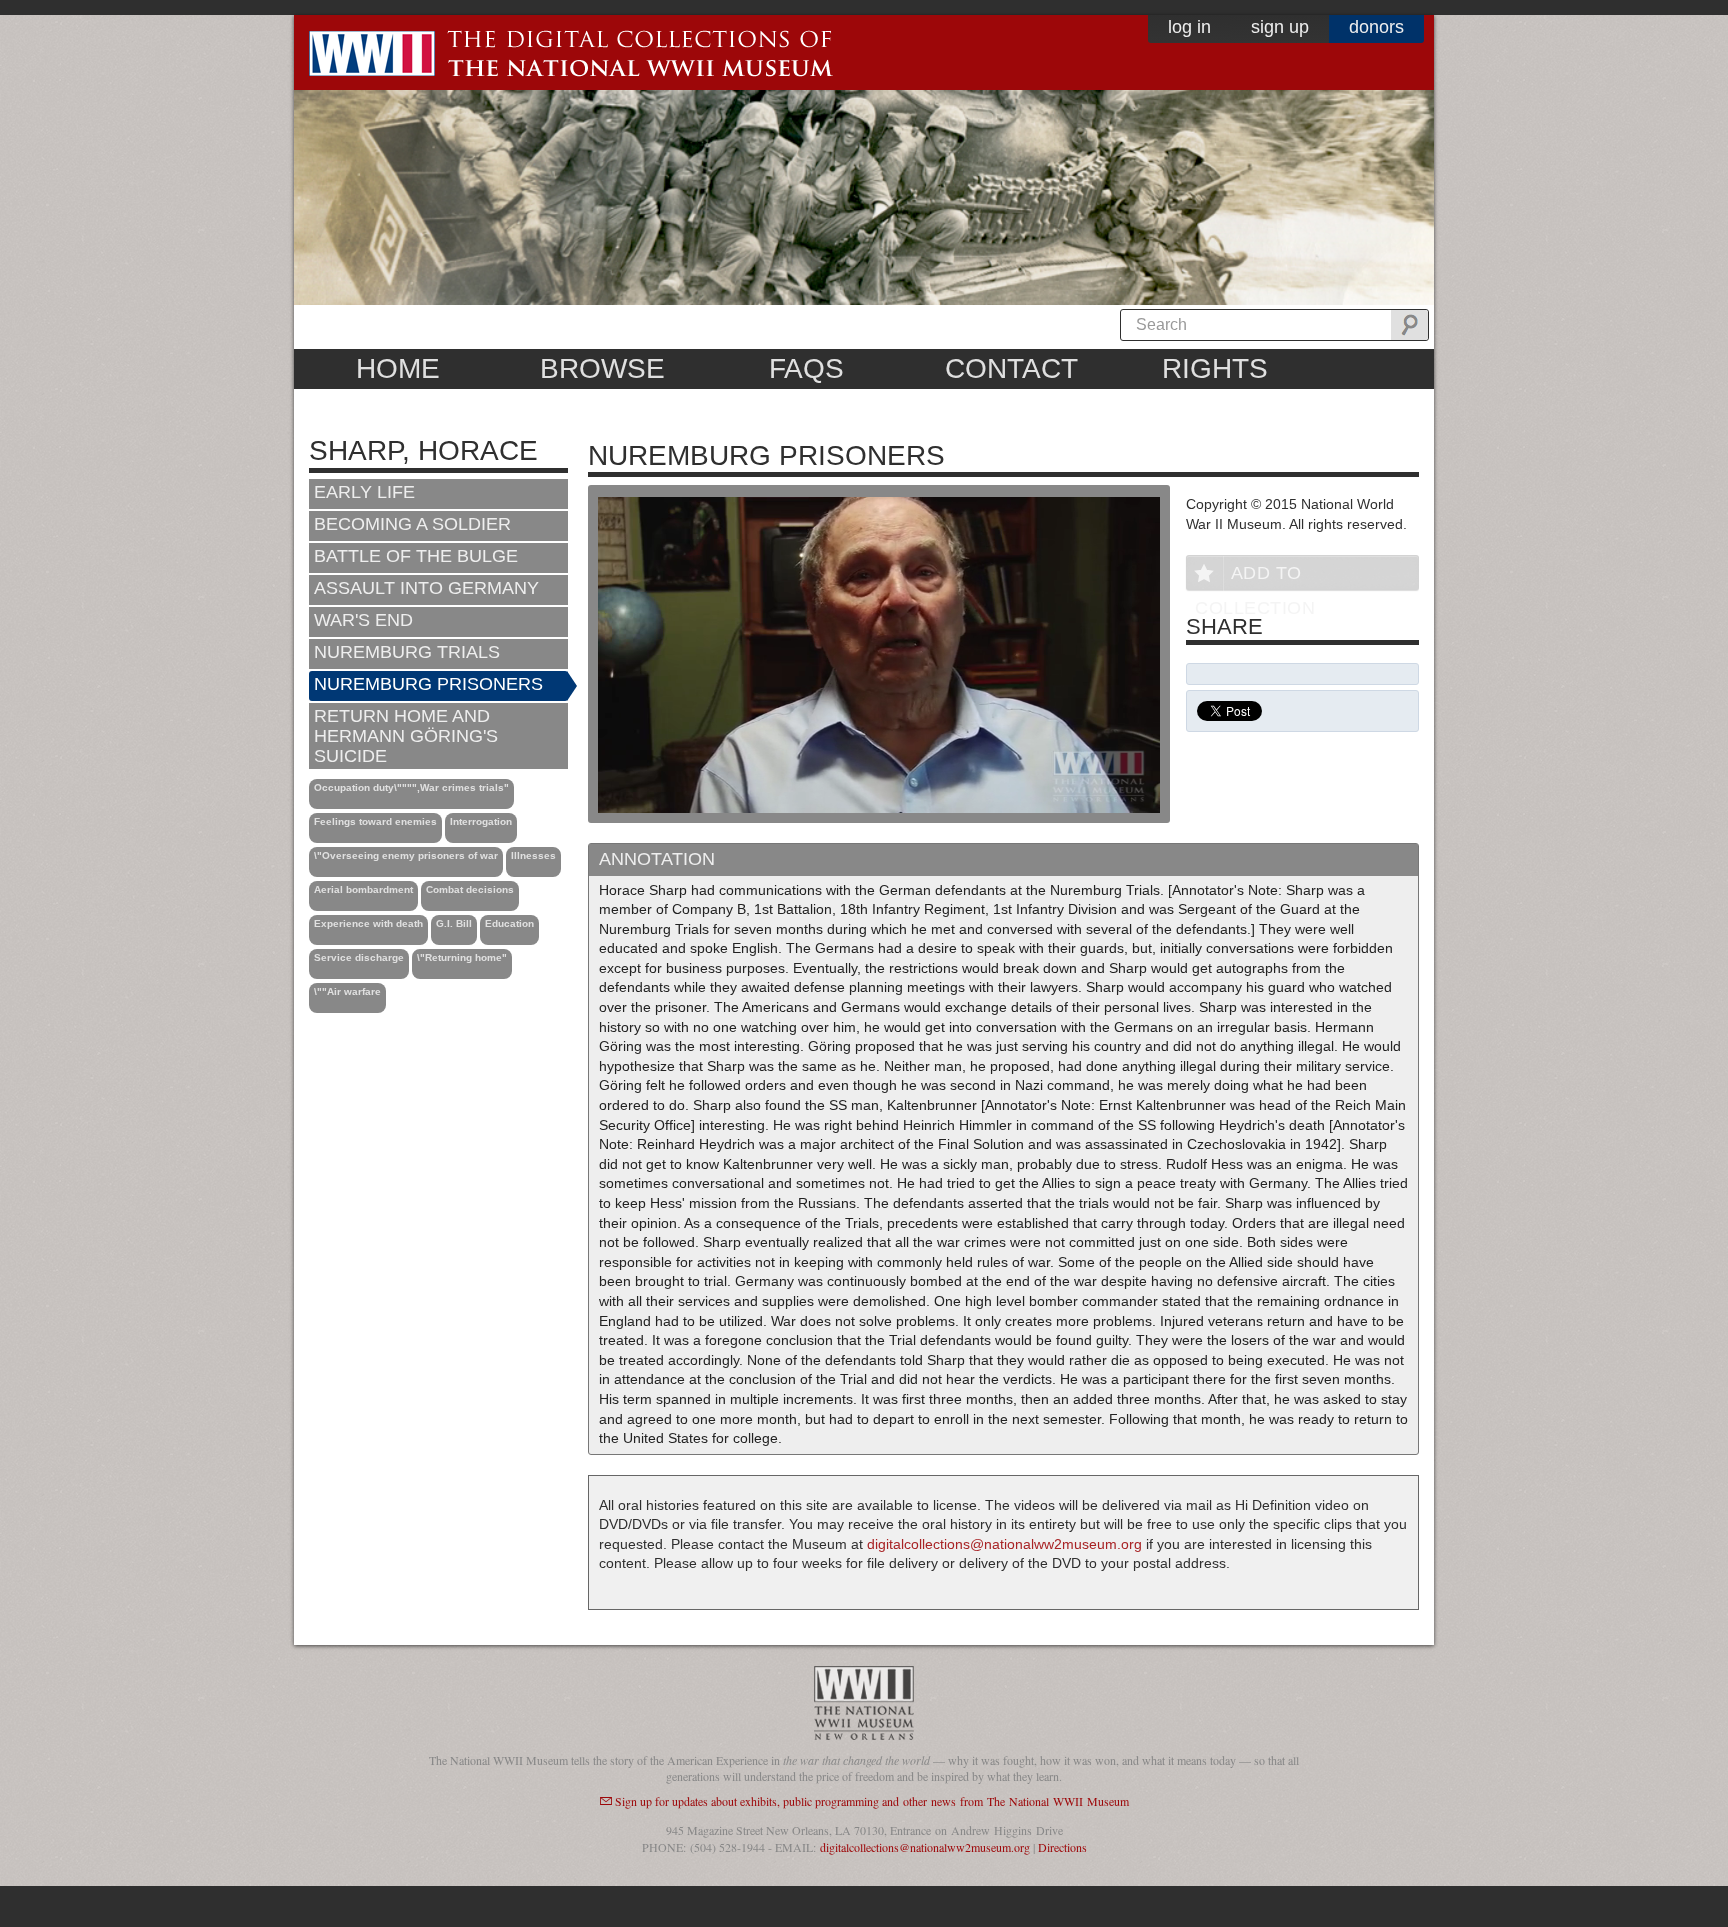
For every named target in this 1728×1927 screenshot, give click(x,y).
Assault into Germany (426, 588)
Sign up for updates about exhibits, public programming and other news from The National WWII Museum (872, 1801)
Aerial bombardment (363, 889)
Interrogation (481, 821)
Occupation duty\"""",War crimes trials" (411, 787)
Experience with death (368, 923)
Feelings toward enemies (375, 821)
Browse (602, 368)
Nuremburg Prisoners (428, 684)
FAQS (806, 368)
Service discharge (359, 957)
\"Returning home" (462, 957)
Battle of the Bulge (416, 556)
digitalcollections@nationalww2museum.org (1004, 1544)
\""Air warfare (347, 991)
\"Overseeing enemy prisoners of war (406, 855)
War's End (363, 620)
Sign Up (1280, 27)
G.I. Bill (454, 923)
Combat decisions (470, 889)
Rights (1215, 368)
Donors (1376, 27)
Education (509, 923)
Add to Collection (1255, 576)
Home (398, 368)
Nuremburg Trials (407, 652)
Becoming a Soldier (412, 524)
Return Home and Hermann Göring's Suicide (406, 736)
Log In (1189, 27)
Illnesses (533, 855)
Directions (1062, 1847)
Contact (1011, 368)
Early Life (364, 492)
